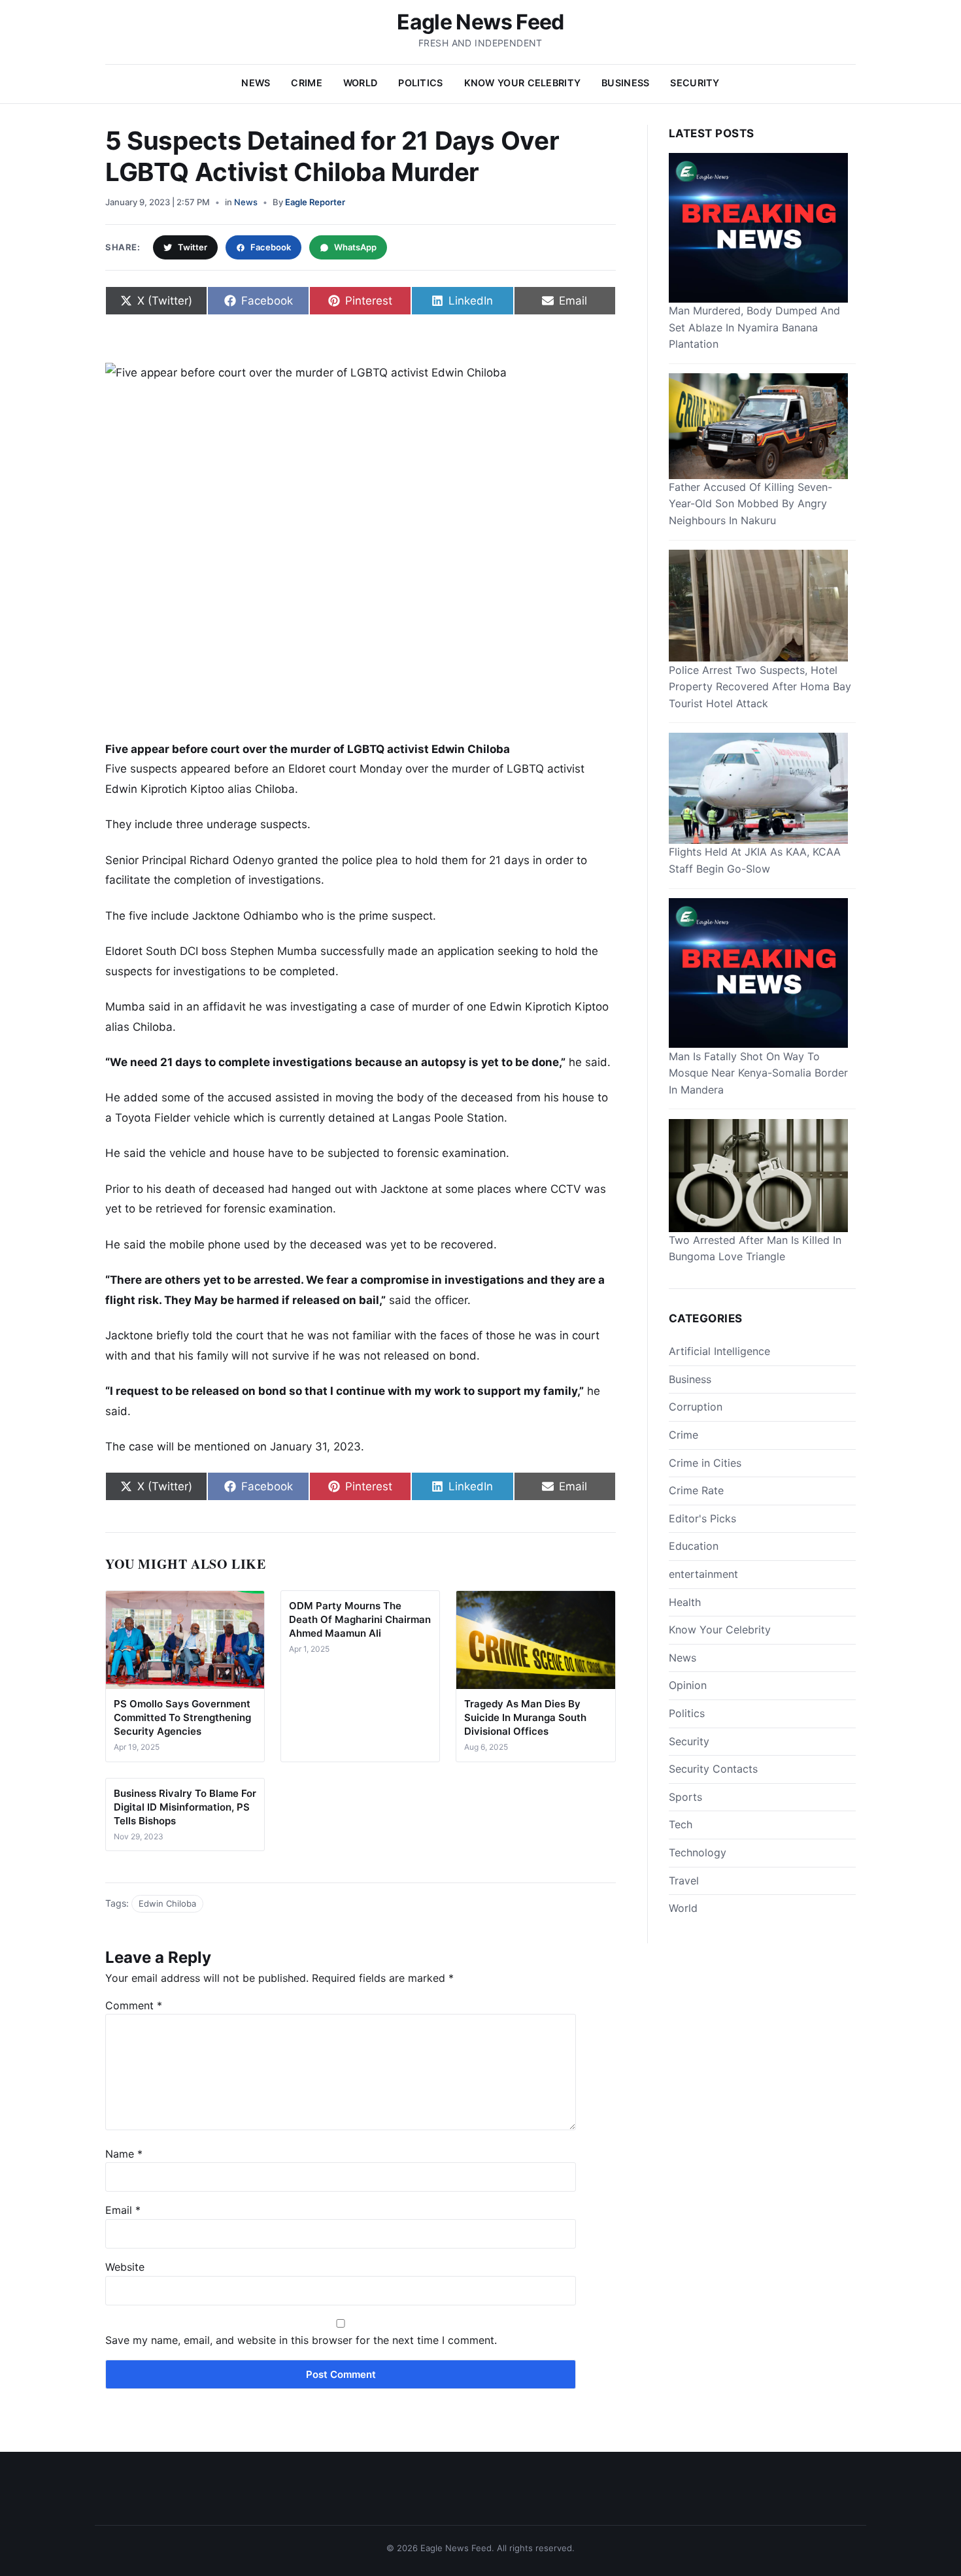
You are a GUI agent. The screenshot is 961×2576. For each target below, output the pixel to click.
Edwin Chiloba (167, 1903)
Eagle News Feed (480, 22)
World (360, 83)
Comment (134, 2005)
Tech (681, 1824)
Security (695, 83)
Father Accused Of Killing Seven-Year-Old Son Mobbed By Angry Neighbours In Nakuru (750, 504)
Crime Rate (696, 1490)
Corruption (696, 1407)
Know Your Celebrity (522, 83)
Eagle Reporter (315, 202)
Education (694, 1546)
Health (685, 1601)
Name (124, 2154)
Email (123, 2210)
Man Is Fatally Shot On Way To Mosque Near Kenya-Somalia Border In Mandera (758, 1072)
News (256, 83)
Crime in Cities (705, 1462)
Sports (685, 1796)
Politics (420, 83)
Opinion (688, 1685)
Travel (684, 1880)
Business (625, 83)
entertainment (703, 1574)
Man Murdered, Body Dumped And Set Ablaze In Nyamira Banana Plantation (754, 327)
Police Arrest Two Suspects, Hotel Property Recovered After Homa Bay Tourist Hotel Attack (760, 686)
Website (125, 2267)
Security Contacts (713, 1769)
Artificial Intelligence (719, 1351)
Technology (698, 1852)
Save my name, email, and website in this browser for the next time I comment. (301, 2340)
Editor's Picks (702, 1518)
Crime (306, 83)
